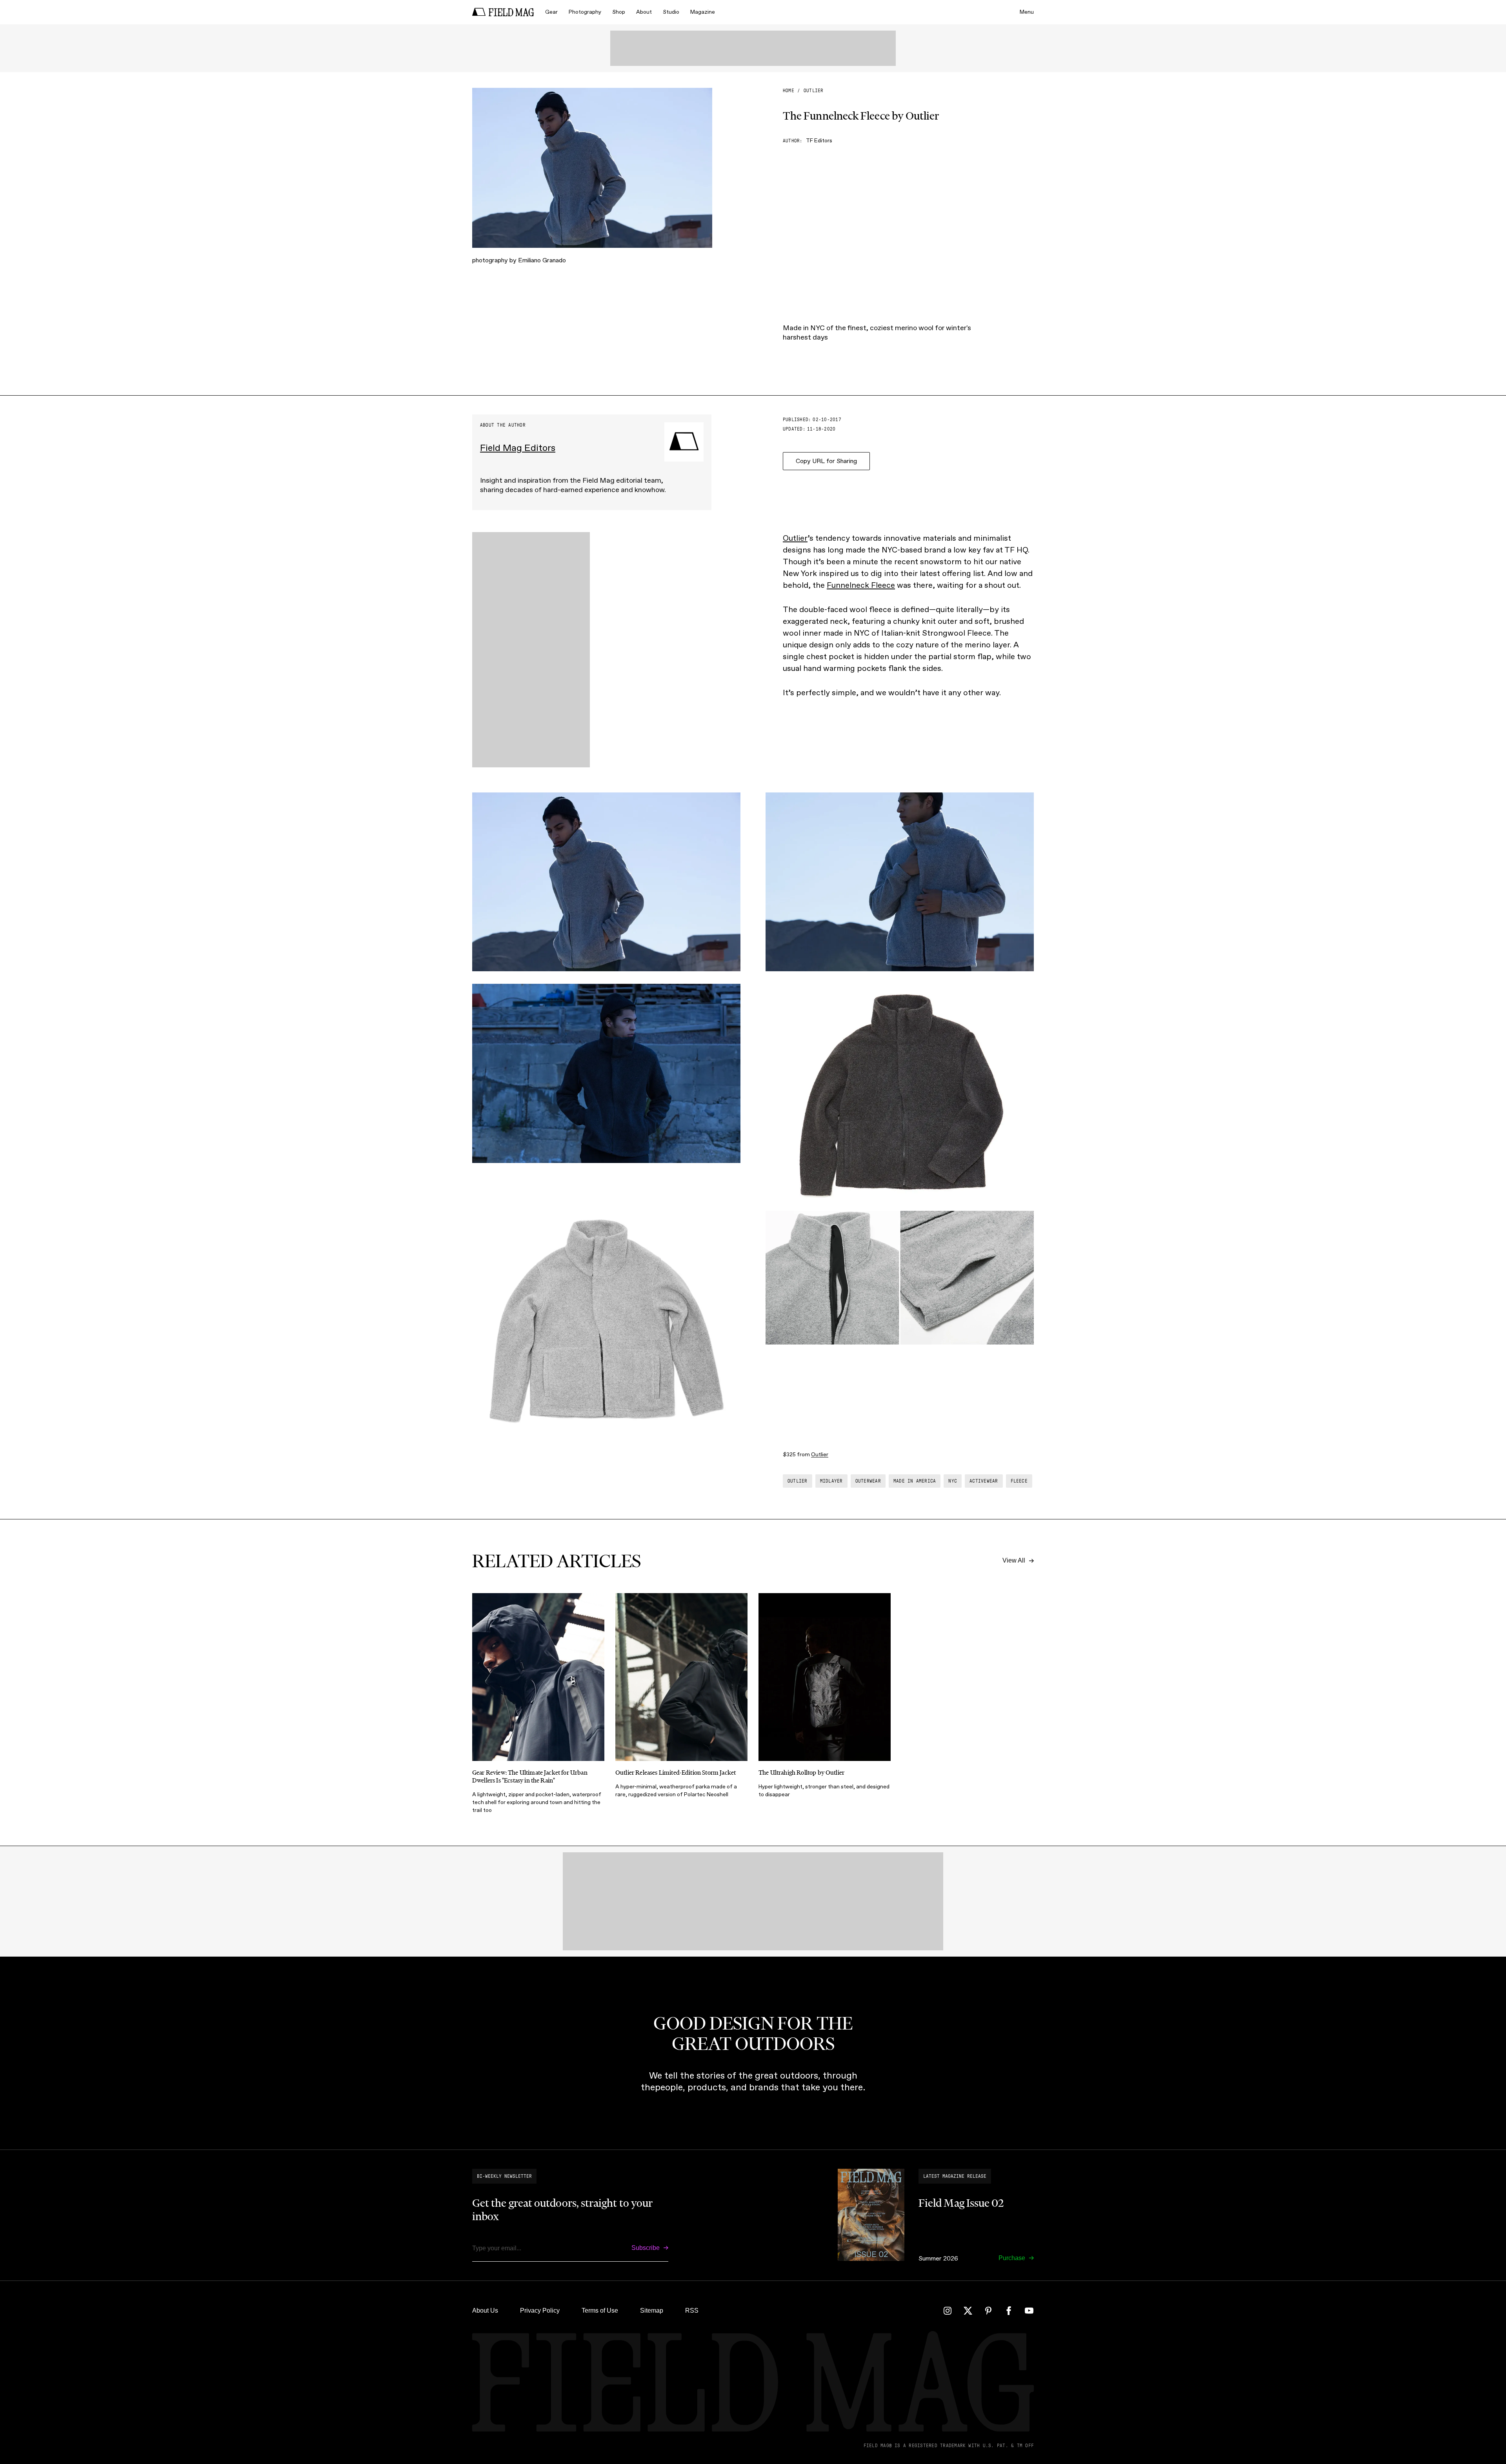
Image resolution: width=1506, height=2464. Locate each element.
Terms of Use (600, 2310)
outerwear (868, 1481)
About (644, 12)
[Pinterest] (988, 2311)
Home (788, 91)
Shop (619, 12)
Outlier (795, 538)
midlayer (831, 1481)
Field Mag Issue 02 (961, 2203)
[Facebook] (1009, 2311)
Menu (1027, 12)
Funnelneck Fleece (861, 585)
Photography (585, 12)
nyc (953, 1481)
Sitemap (652, 2310)
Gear (551, 12)
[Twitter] (968, 2311)
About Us (485, 2310)
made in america (915, 1481)
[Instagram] (948, 2311)
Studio (671, 12)
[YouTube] (1029, 2311)
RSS (692, 2310)
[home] (503, 12)
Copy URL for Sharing (826, 461)
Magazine (703, 12)
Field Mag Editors (518, 448)
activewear (984, 1481)
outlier (814, 91)
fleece (1019, 1481)
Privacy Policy (540, 2310)
